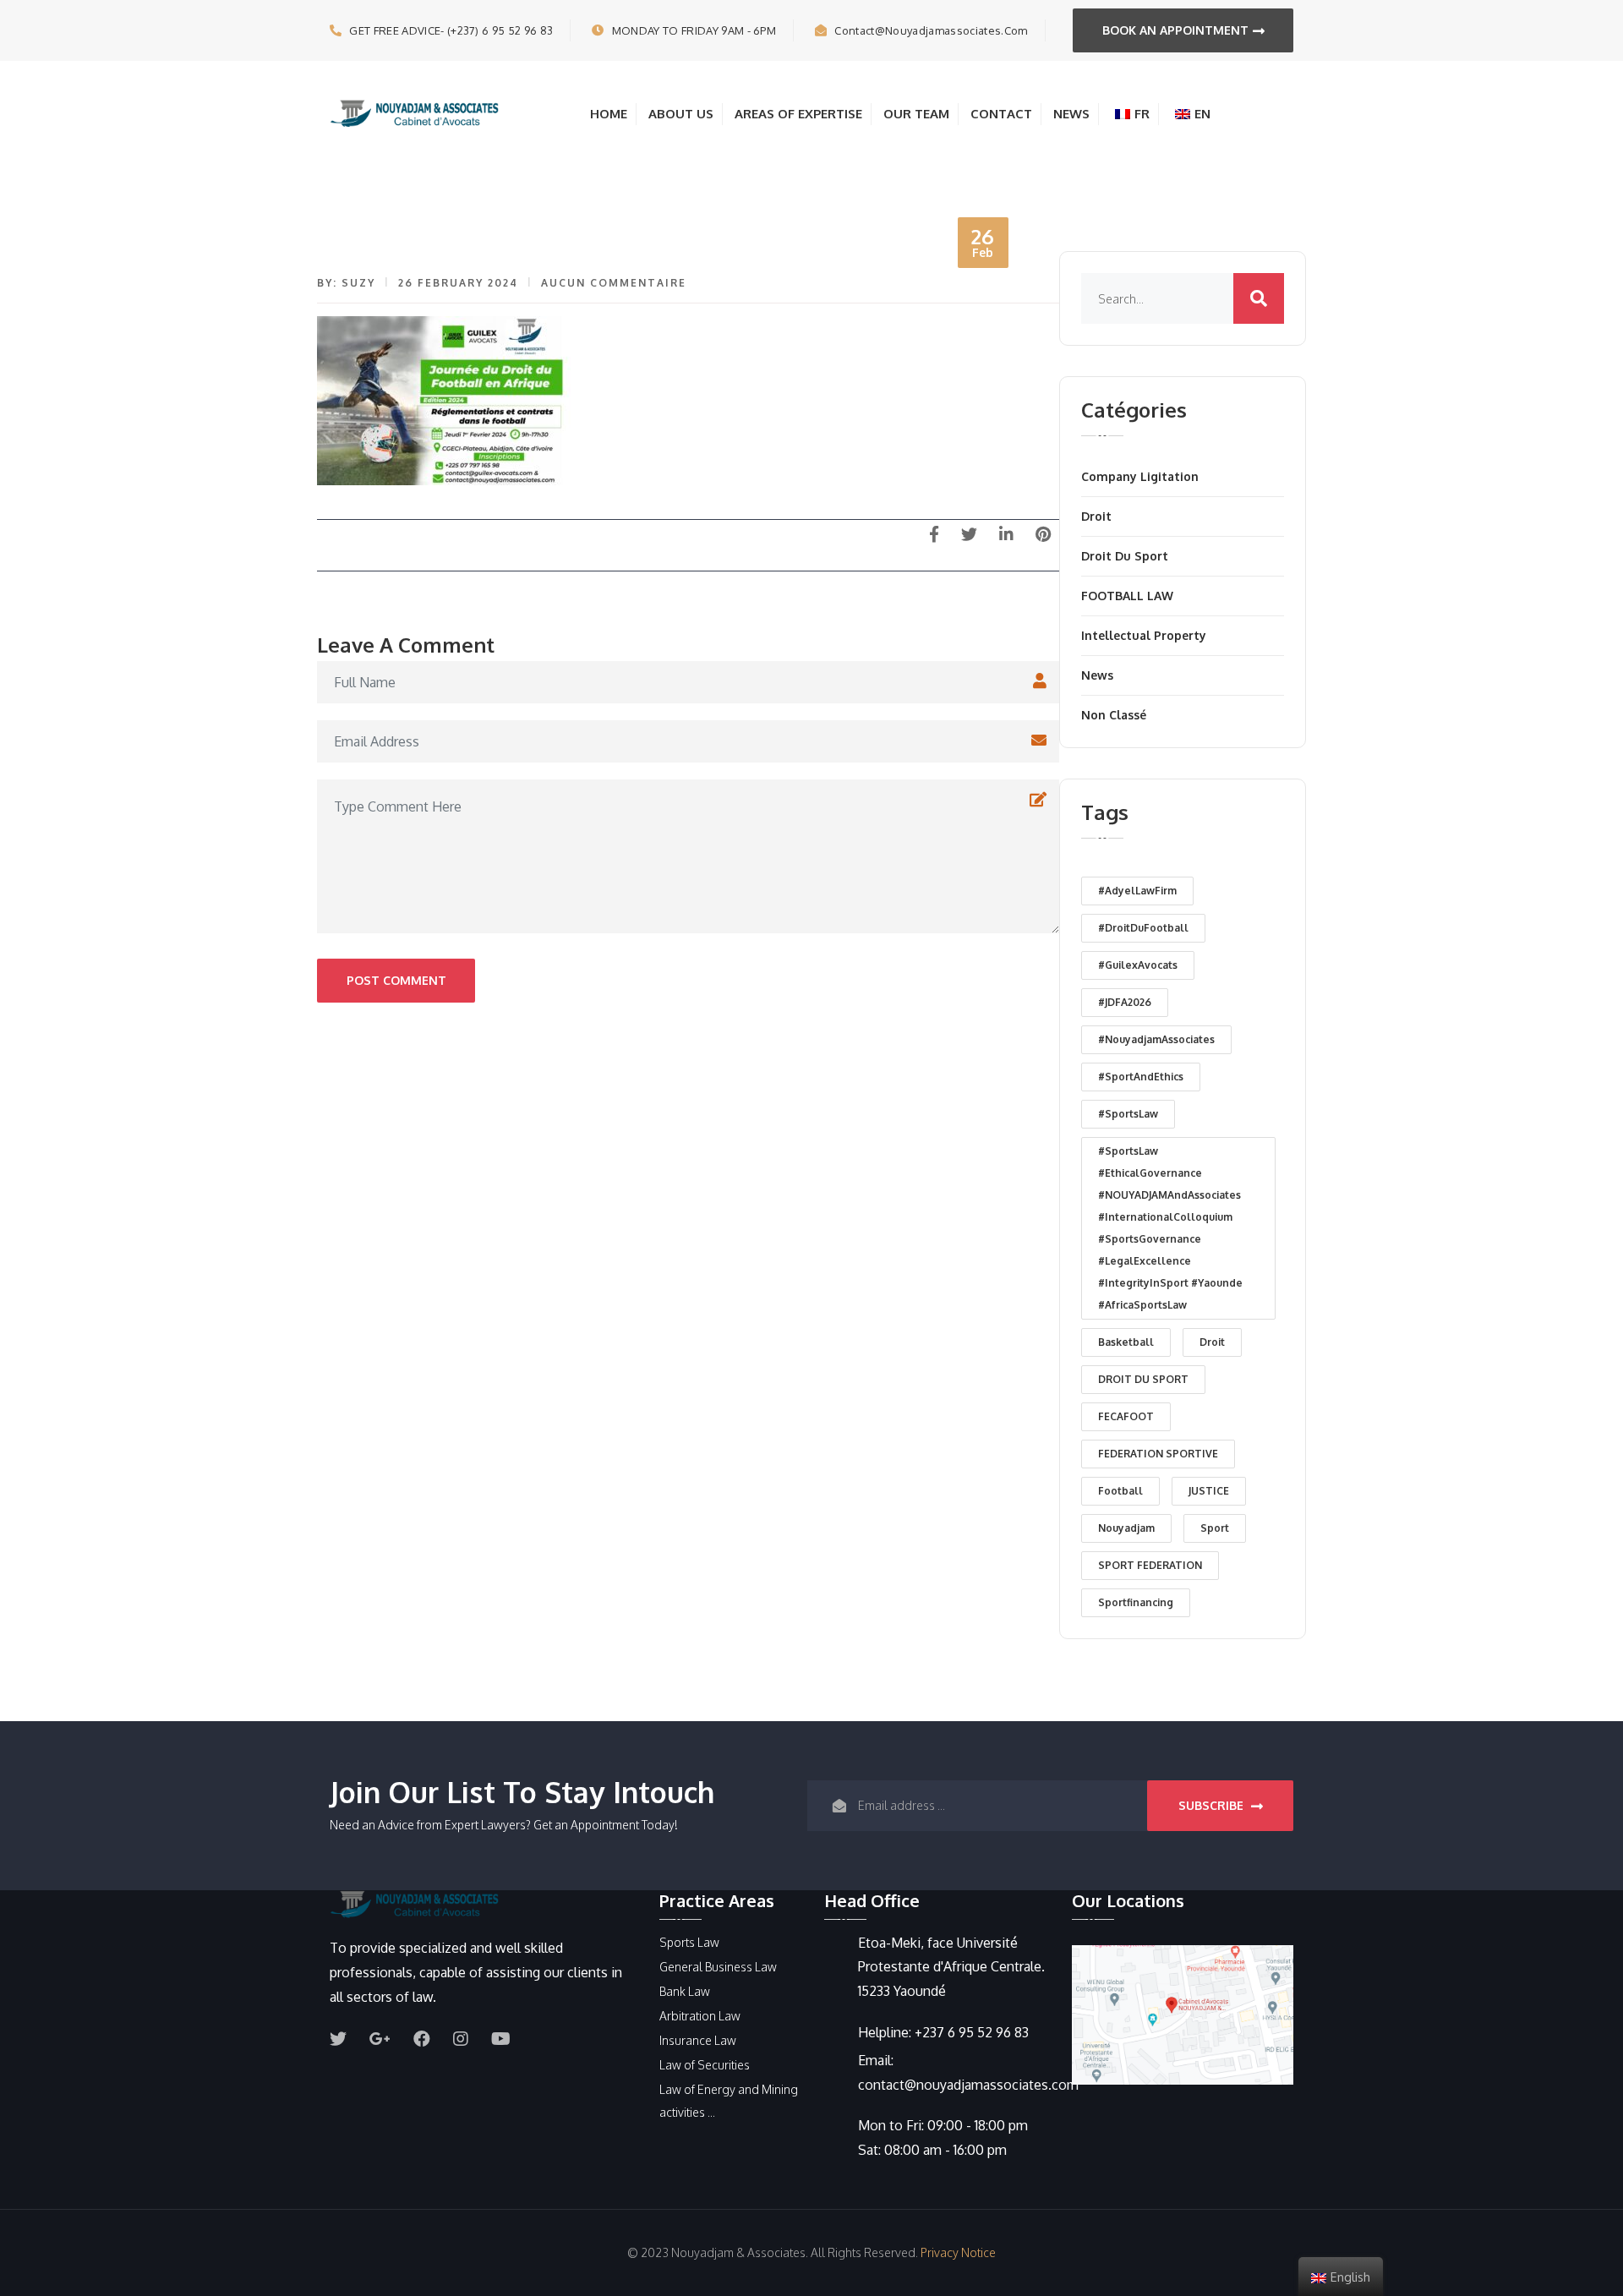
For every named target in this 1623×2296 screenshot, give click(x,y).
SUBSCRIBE (1213, 1805)
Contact (1001, 114)
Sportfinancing (1136, 1602)
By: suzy (346, 283)
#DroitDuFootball (1143, 928)
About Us (681, 114)
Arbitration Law (700, 2016)
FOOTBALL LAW (1127, 596)
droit (1212, 1342)
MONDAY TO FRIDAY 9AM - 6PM (694, 30)
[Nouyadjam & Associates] (414, 112)
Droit (1096, 516)
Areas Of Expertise (798, 114)
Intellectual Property (1144, 635)
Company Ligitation (1140, 476)
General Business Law (718, 1967)
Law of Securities (705, 2065)
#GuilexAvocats (1138, 965)
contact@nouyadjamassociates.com (931, 30)
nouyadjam (1126, 1528)
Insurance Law (698, 2040)
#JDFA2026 (1125, 1002)
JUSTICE (1209, 1491)
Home (609, 114)
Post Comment (396, 980)
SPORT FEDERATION (1150, 1565)
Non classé (1114, 715)
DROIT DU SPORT (1143, 1379)
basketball (1126, 1342)
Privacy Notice (958, 2252)
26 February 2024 (458, 283)
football (1120, 1491)
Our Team (916, 114)
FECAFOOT (1126, 1416)
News (1071, 114)
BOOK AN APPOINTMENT (1175, 30)
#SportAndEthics (1141, 1077)
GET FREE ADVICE (451, 30)
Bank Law (685, 1991)
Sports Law (689, 1942)
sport (1215, 1528)
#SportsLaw (1128, 1114)
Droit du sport (1125, 556)
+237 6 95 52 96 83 (972, 2032)
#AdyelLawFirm (1137, 891)
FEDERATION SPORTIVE (1158, 1454)
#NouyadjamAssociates (1156, 1039)
